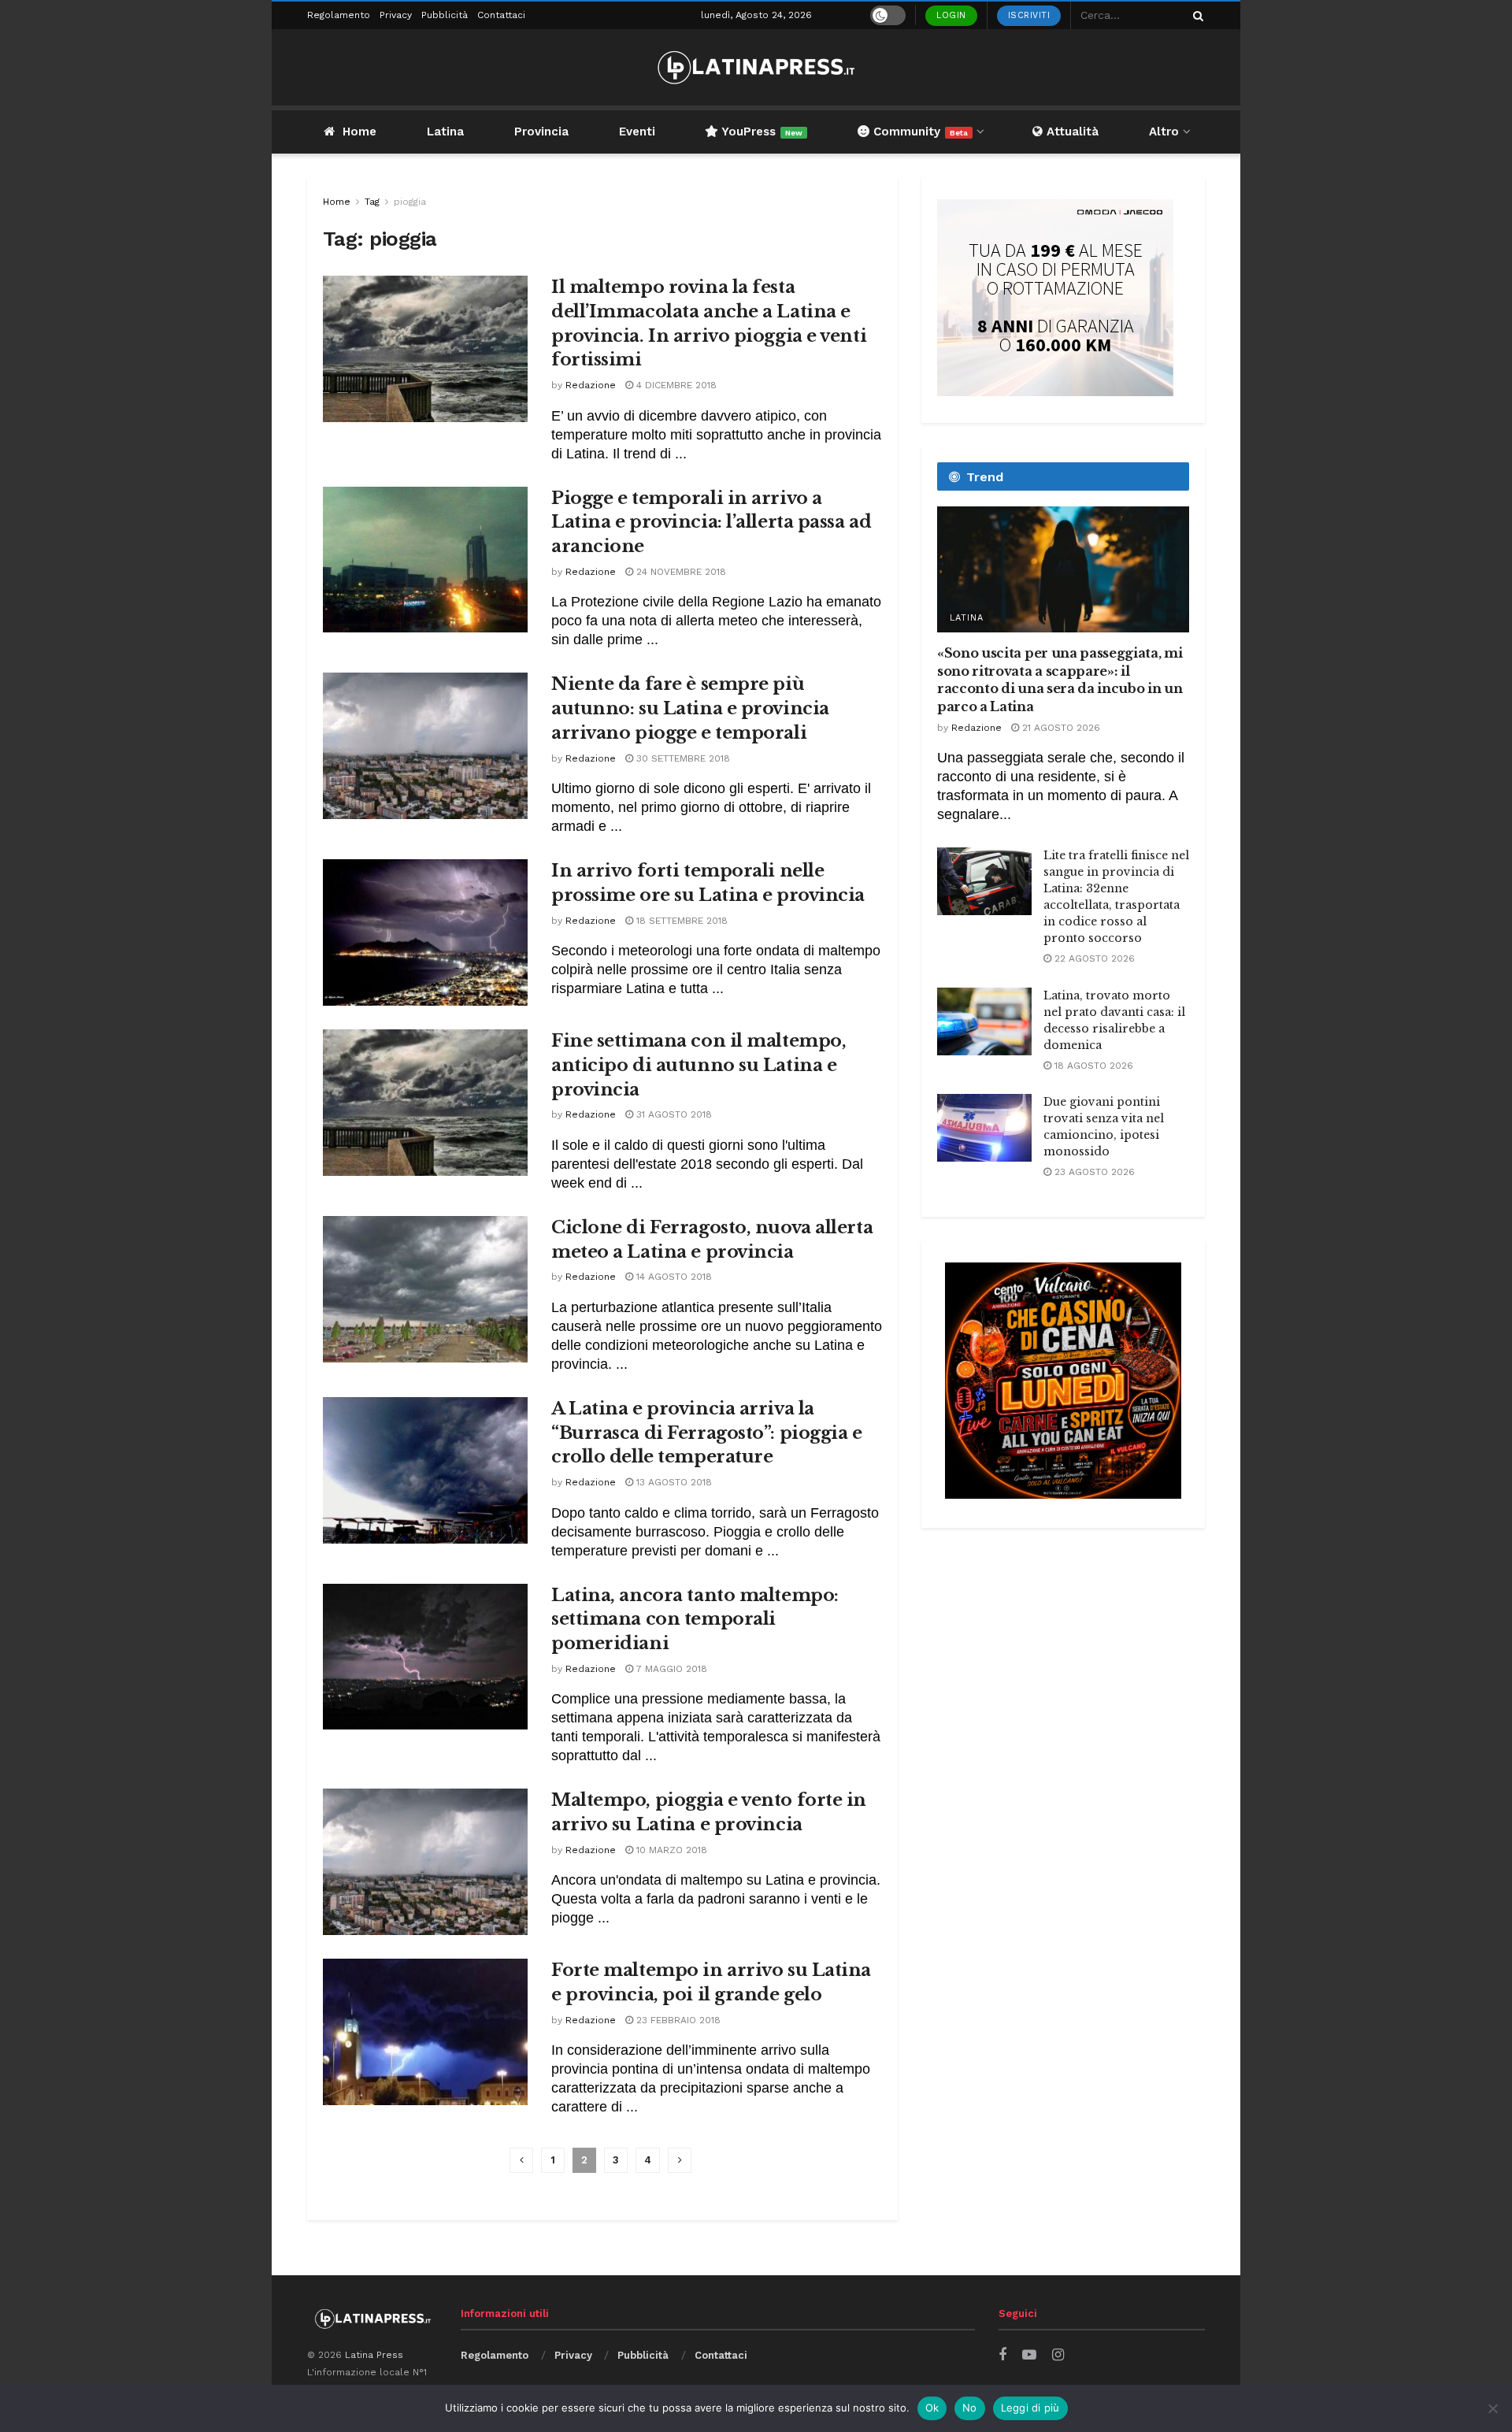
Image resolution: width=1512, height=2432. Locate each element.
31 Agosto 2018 (673, 1114)
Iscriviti (1029, 15)
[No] (1492, 2408)
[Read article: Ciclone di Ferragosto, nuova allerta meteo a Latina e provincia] (425, 1289)
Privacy (396, 15)
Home (359, 132)
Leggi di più (1030, 2408)
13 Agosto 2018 (673, 1482)
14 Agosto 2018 (673, 1277)
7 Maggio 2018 (670, 1669)
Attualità (1071, 132)
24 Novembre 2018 (680, 572)
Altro (1164, 132)
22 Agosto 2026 (1093, 958)
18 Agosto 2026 (1092, 1066)
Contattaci (501, 15)
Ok (932, 2408)
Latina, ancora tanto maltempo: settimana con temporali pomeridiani (695, 1620)
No (970, 2408)
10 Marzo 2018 (670, 1850)
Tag (372, 202)
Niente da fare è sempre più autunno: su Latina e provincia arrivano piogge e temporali (690, 708)
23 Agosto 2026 (1093, 1172)
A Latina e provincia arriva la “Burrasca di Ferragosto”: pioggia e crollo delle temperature (707, 1433)
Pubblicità (445, 15)
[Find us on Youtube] (1029, 2355)
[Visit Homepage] (756, 67)
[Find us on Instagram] (1058, 2355)
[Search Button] (1195, 15)
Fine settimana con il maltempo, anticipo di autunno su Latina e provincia (699, 1065)
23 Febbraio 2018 (677, 2020)
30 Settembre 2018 (682, 758)
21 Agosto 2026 (1060, 728)
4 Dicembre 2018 (675, 385)
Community (919, 132)
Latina (445, 132)
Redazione (591, 385)
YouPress (760, 132)
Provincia (541, 132)
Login (951, 15)
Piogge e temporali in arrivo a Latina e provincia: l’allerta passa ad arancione (711, 523)
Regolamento (339, 15)
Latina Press (374, 2355)
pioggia (410, 202)
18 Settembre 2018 (680, 921)
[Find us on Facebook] (1002, 2355)
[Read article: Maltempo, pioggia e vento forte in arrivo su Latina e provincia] (425, 1862)
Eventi (637, 132)
